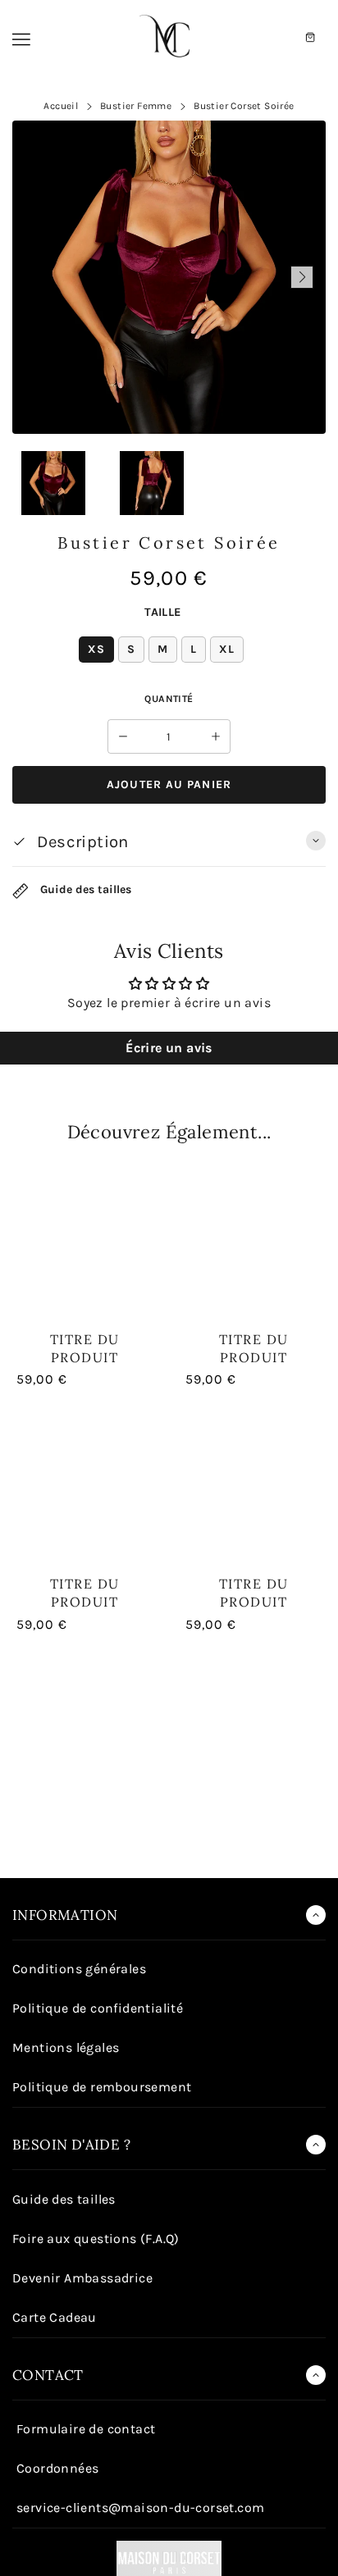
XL (227, 649)
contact (48, 2375)
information (65, 1915)
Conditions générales (79, 1969)
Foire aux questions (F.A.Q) (96, 2239)
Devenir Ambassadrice (82, 2278)
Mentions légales (66, 2047)
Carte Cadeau (55, 2317)
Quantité (169, 699)
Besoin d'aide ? (71, 2145)
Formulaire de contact (86, 2429)
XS (96, 649)
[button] (36, 277)
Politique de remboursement (102, 2087)
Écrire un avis (169, 1048)
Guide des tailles (84, 890)
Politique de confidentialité (98, 2008)
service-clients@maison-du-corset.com (140, 2508)
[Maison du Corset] (169, 38)
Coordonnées (57, 2468)
